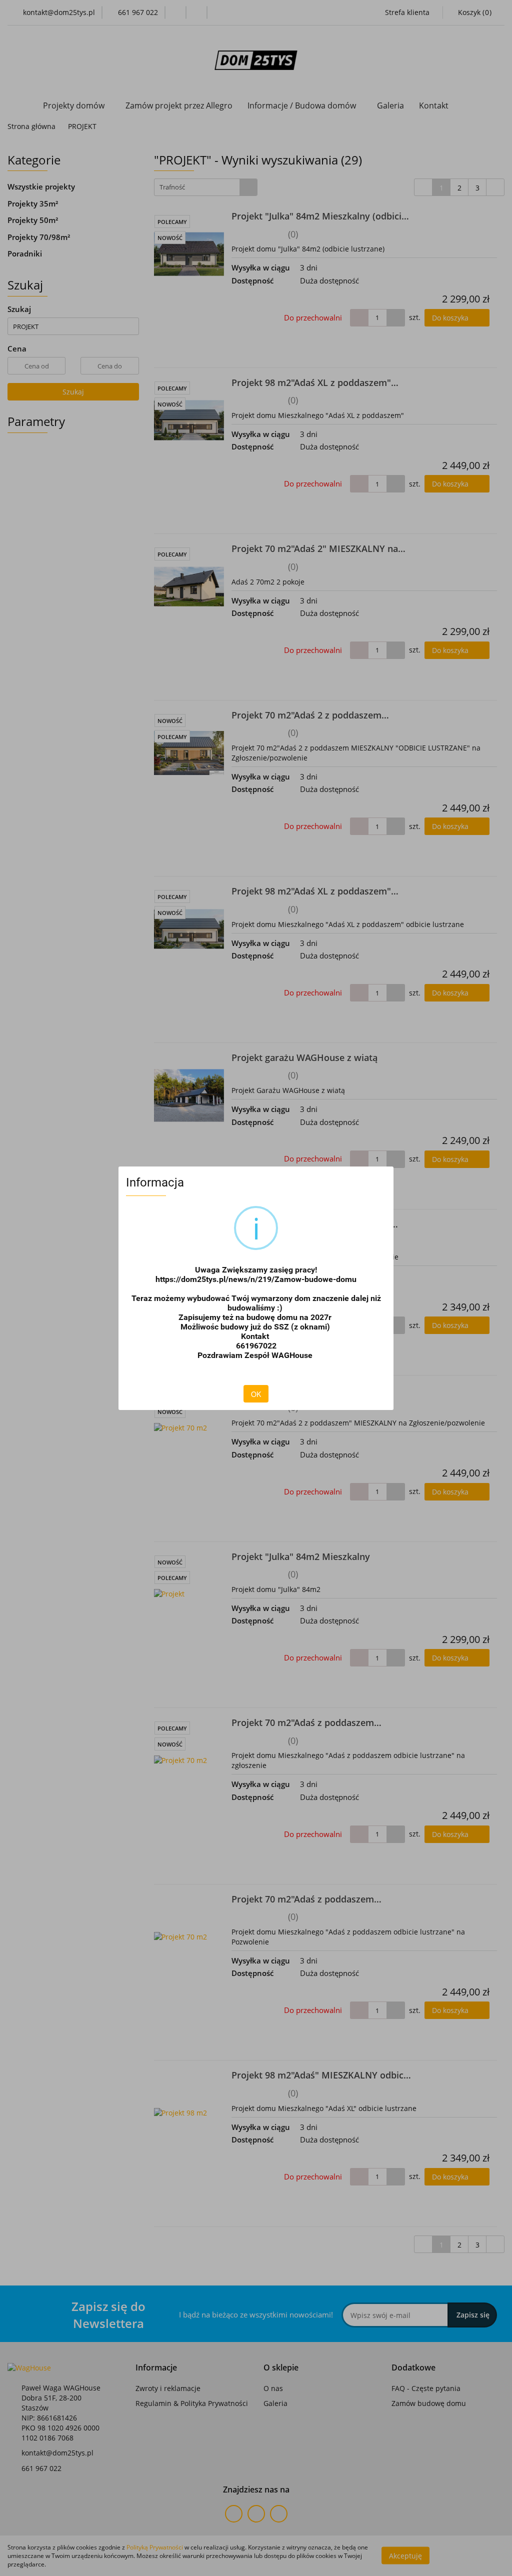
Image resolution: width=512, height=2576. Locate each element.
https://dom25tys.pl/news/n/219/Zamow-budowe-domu (256, 1279)
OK (256, 1394)
